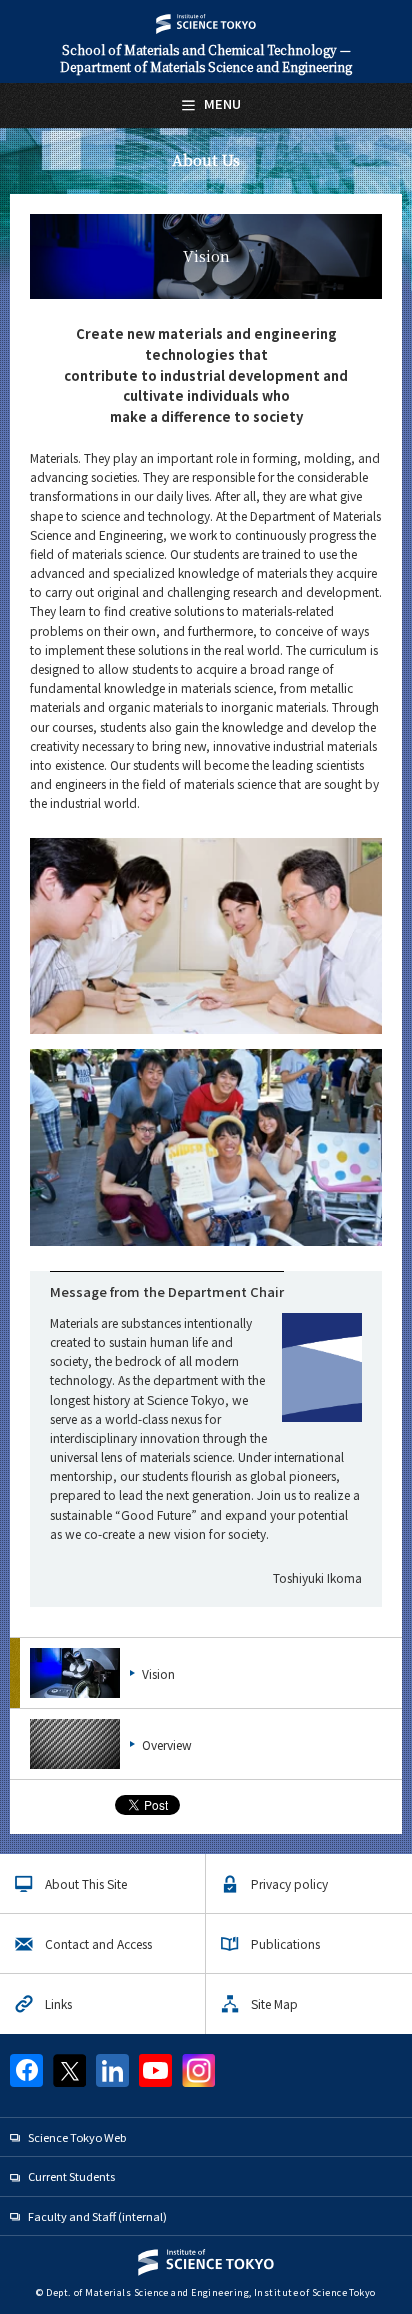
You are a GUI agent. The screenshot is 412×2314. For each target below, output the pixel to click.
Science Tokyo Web (77, 2137)
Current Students (71, 2176)
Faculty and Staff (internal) (97, 2216)
